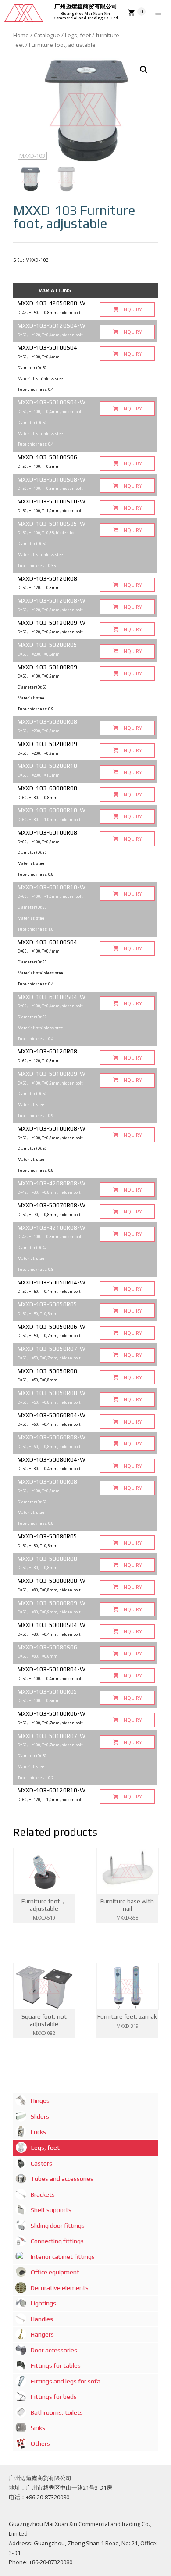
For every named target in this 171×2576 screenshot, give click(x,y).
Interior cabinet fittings (63, 2257)
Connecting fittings (57, 2241)
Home (21, 35)
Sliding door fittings (58, 2226)
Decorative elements (60, 2288)
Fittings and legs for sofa (66, 2381)
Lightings (43, 2303)
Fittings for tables (56, 2365)
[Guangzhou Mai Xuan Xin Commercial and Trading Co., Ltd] (24, 13)
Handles (42, 2319)
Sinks (38, 2428)
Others (40, 2444)
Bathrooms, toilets (57, 2412)
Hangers (42, 2334)
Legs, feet (78, 35)
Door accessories (54, 2350)
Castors (41, 2163)
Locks (38, 2132)
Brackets (43, 2194)
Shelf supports (51, 2210)
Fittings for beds (54, 2397)
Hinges (40, 2101)
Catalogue (47, 35)
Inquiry (132, 309)
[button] (144, 70)
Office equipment (55, 2272)
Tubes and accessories (62, 2179)
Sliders (40, 2116)
